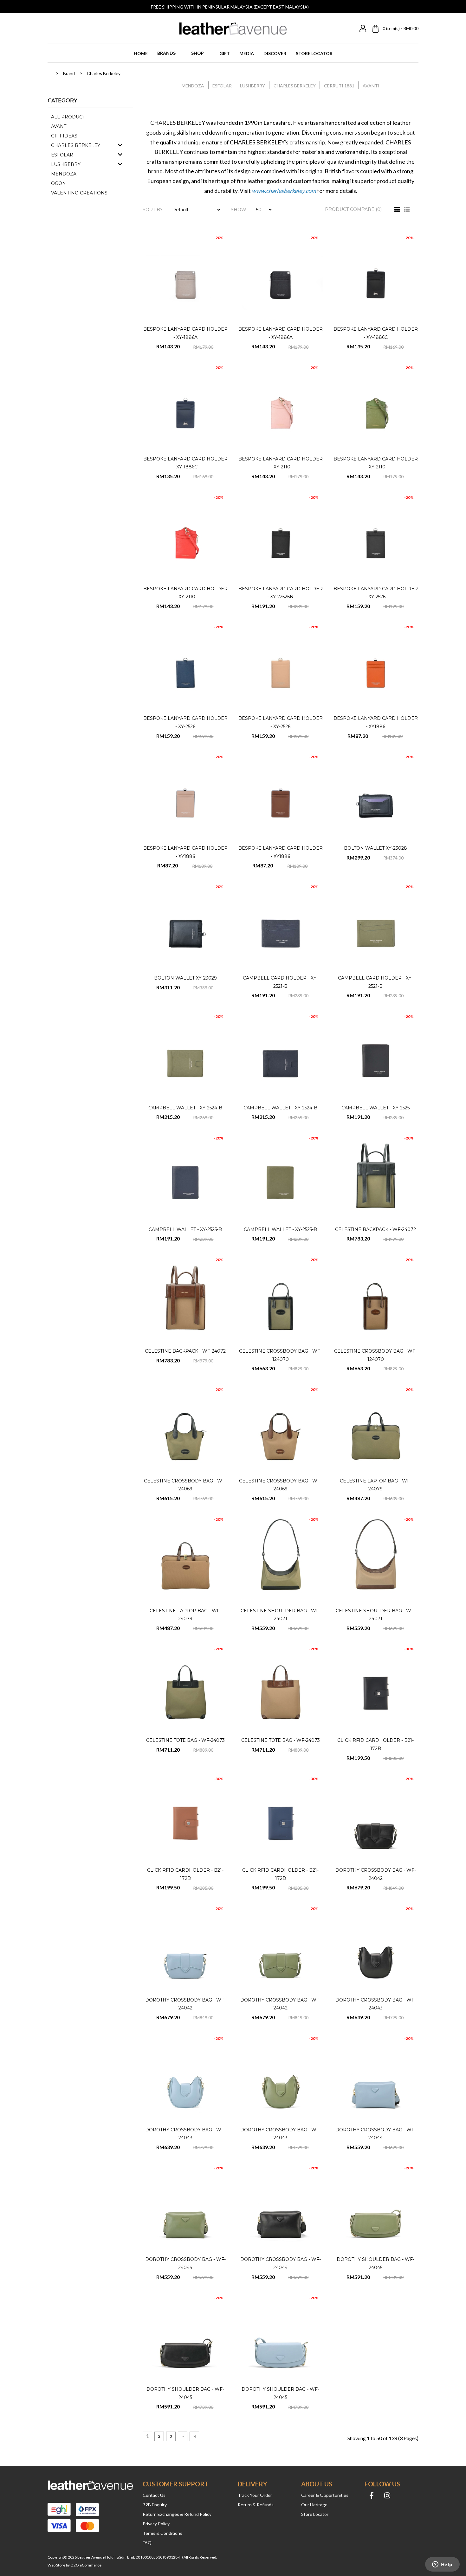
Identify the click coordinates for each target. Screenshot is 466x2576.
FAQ (147, 2543)
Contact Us (154, 2495)
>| (194, 2436)
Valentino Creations (79, 193)
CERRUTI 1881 (339, 86)
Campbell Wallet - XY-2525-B (185, 1229)
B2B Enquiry (155, 2505)
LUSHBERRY (252, 86)
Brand (69, 73)
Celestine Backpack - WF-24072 (375, 1229)
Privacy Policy (156, 2524)
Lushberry (66, 164)
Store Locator (315, 2514)
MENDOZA (193, 86)
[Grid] (397, 210)
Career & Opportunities (325, 2495)
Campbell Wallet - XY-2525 (375, 1108)
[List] (407, 210)
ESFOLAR (222, 86)
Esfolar (62, 155)
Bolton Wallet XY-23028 (375, 848)
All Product (68, 117)
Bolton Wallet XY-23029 (185, 978)
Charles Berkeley (104, 73)
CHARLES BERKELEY (295, 86)
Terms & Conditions (162, 2533)
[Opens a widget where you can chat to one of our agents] (442, 2565)
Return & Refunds (256, 2505)
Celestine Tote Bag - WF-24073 (185, 1740)
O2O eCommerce (86, 2565)
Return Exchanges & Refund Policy (177, 2514)
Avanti (59, 126)
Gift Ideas (64, 136)
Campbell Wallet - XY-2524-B (185, 1108)
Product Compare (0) (353, 209)
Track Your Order (255, 2495)
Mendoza (64, 174)
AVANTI (371, 86)
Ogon (58, 183)
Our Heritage (314, 2505)
